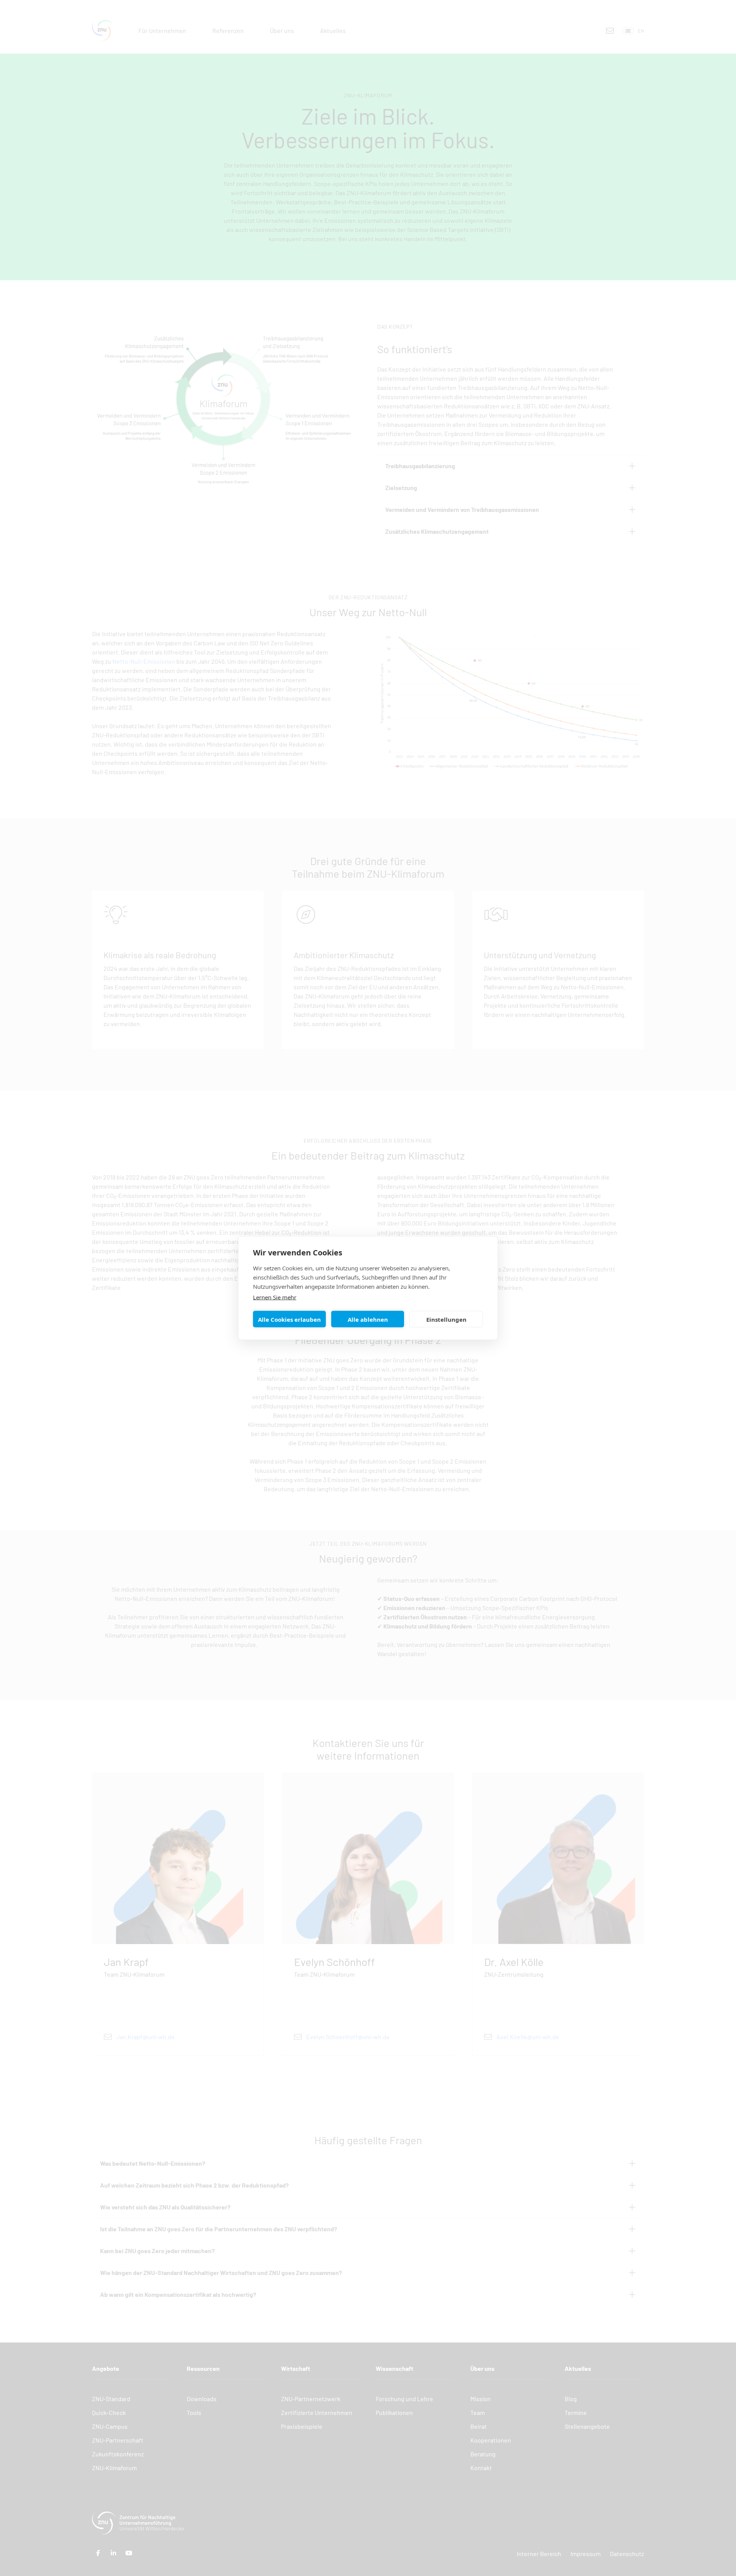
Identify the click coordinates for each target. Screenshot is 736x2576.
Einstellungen (446, 1319)
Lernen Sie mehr (275, 1297)
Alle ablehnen (368, 1319)
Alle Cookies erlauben (289, 1319)
